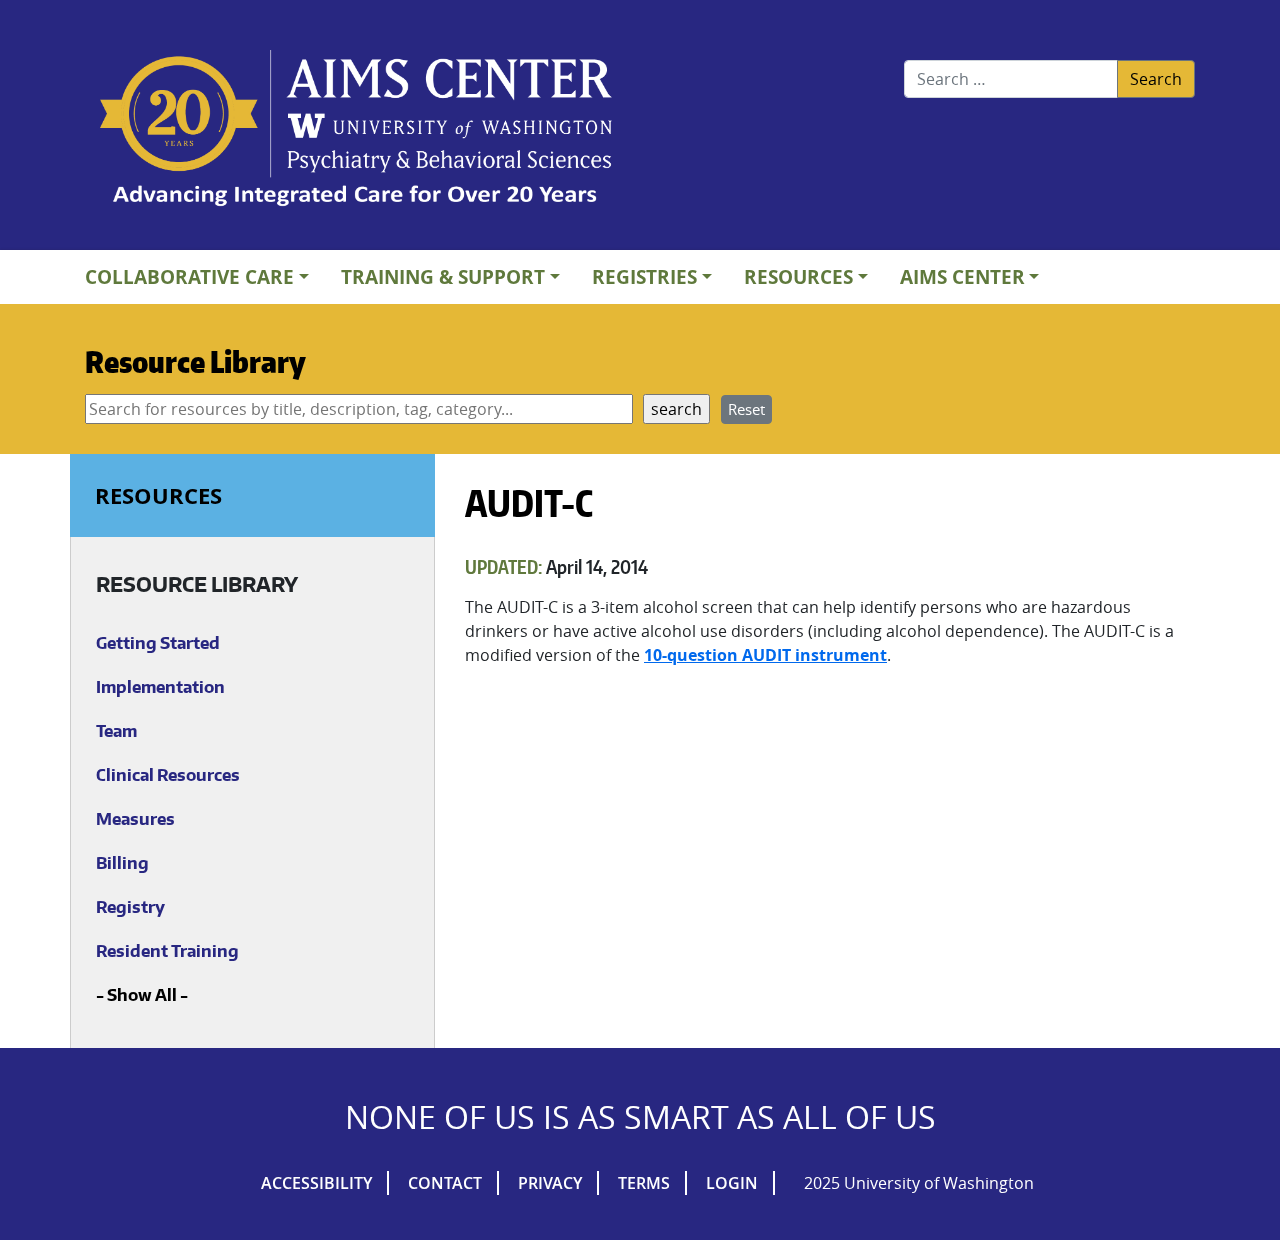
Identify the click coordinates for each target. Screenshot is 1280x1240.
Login (732, 1183)
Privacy (550, 1183)
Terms (644, 1183)
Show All (142, 995)
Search (1156, 79)
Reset (746, 409)
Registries (644, 276)
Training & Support (443, 276)
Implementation (160, 687)
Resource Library (195, 361)
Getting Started (158, 643)
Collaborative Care (189, 276)
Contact (445, 1183)
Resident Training (167, 951)
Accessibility (316, 1183)
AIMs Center (962, 276)
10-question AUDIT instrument (765, 655)
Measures (135, 819)
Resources (798, 276)
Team (116, 731)
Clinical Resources (168, 775)
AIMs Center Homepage (356, 130)
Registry (130, 907)
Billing (122, 863)
